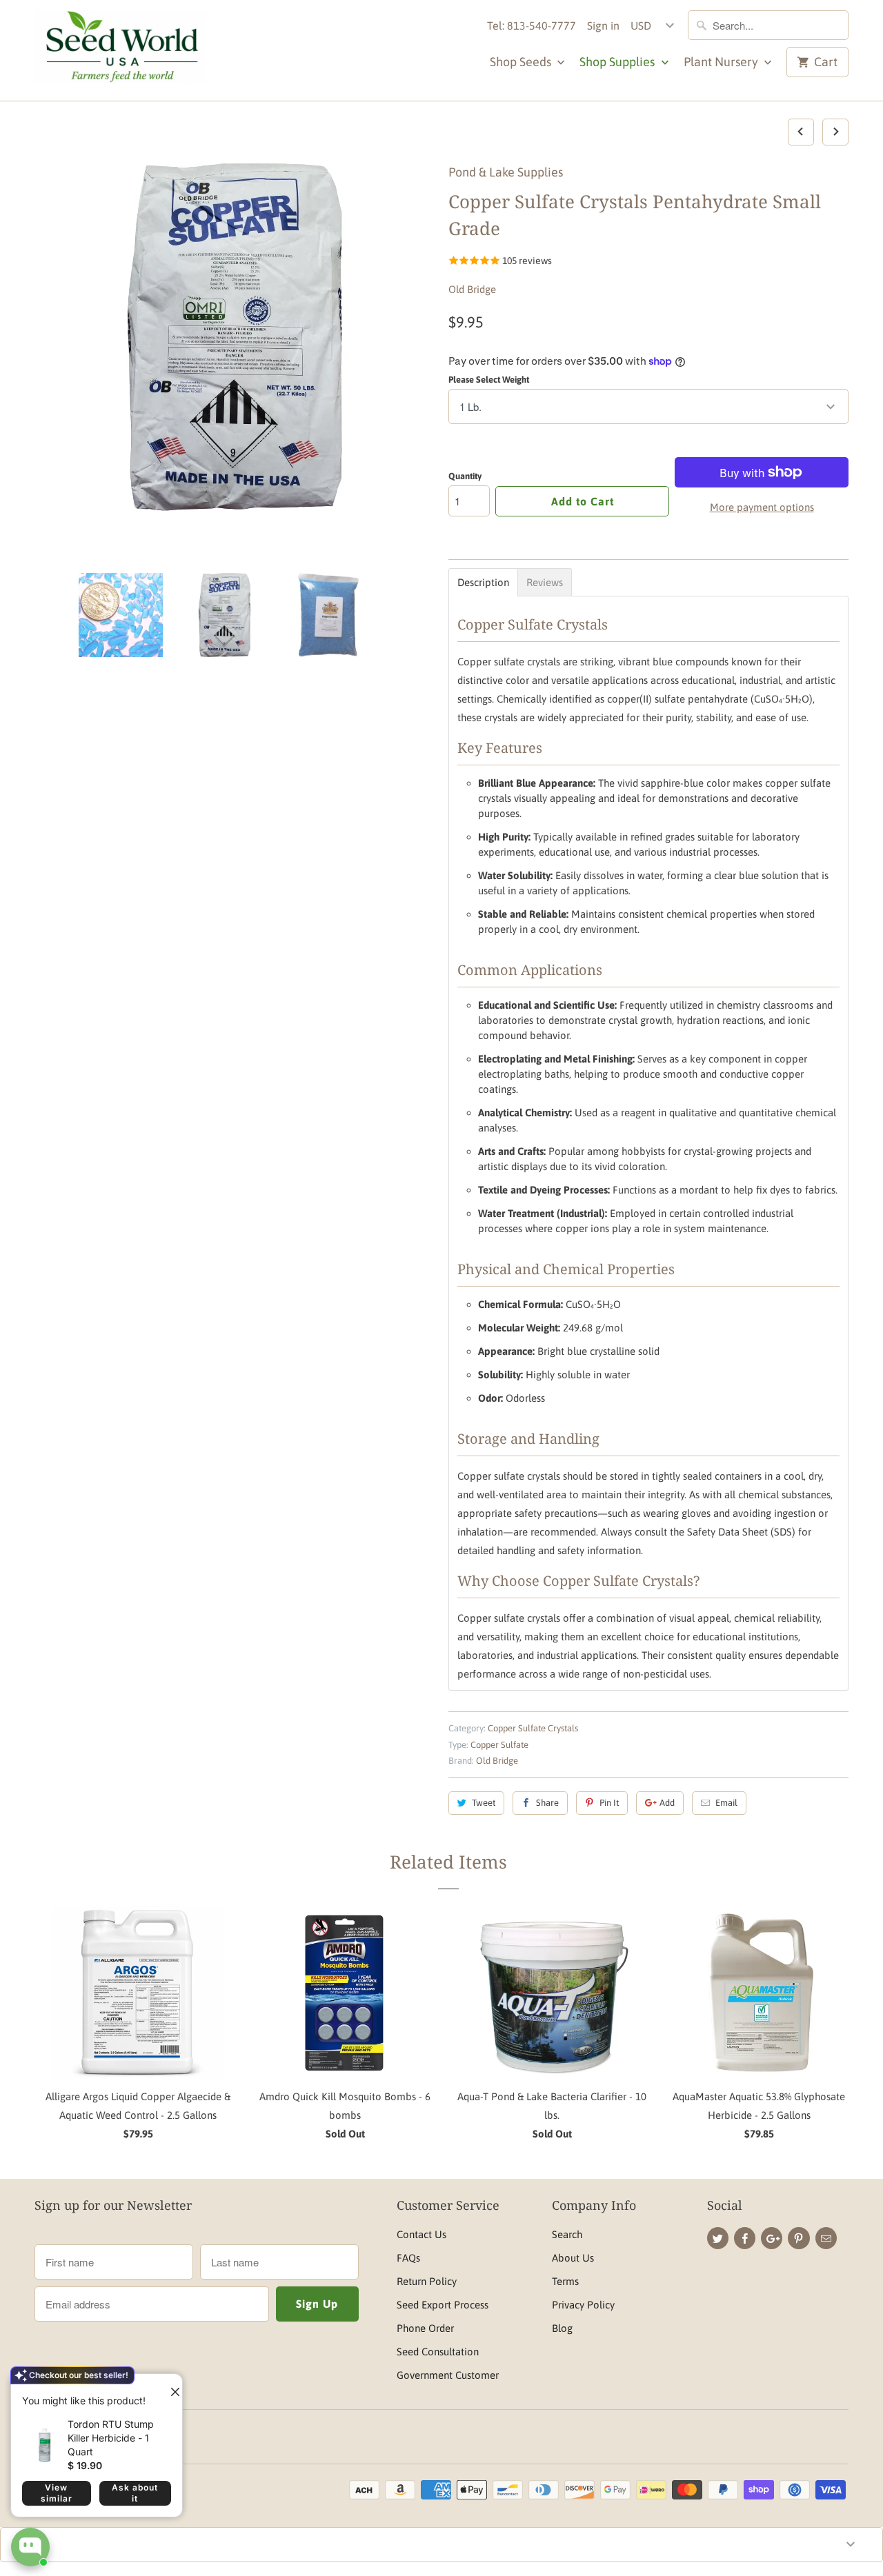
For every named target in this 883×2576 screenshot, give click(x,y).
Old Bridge (472, 289)
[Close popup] (170, 2386)
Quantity (465, 476)
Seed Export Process (443, 2305)
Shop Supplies (618, 62)
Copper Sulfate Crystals (533, 1728)
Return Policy (427, 2281)
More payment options (762, 507)
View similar (57, 2493)
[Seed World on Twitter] (718, 2238)
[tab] (483, 582)
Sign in (603, 26)
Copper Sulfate (499, 1745)
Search (567, 2234)
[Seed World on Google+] (772, 2238)
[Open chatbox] (30, 2547)
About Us (573, 2258)
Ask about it (135, 2493)
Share (547, 1803)
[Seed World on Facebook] (745, 2238)
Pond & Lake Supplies (506, 172)
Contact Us (421, 2234)
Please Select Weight (489, 380)
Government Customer (448, 2375)
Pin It (609, 1803)
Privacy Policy (583, 2305)
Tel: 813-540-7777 (532, 26)
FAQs (408, 2258)
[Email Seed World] (826, 2238)
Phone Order (425, 2328)
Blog (562, 2328)
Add (667, 1803)
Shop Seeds (522, 62)
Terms (565, 2281)
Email (726, 1803)
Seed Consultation (438, 2352)
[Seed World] (121, 50)
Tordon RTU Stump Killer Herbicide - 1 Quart (111, 2438)
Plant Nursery (722, 62)
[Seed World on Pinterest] (798, 2238)
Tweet (484, 1803)
